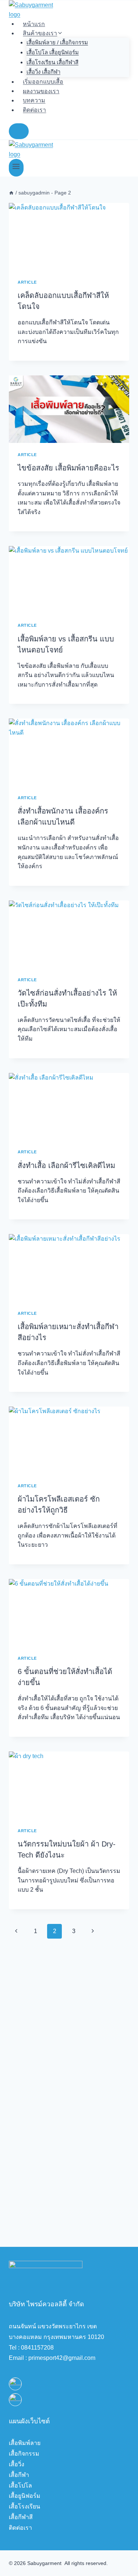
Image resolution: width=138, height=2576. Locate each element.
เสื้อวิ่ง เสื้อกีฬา (43, 72)
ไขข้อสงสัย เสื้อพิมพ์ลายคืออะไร (68, 468)
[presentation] (69, 237)
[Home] (11, 193)
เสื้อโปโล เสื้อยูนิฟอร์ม (53, 52)
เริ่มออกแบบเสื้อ (43, 82)
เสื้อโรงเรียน (24, 2506)
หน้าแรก (34, 24)
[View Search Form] (19, 131)
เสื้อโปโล (20, 2486)
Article (27, 282)
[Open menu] (16, 168)
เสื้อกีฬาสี (21, 2517)
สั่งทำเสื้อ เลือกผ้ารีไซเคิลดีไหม (66, 1165)
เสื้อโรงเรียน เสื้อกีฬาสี (52, 62)
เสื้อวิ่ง (17, 2464)
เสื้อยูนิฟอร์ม (25, 2496)
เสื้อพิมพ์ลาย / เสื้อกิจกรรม (57, 42)
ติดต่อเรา (34, 110)
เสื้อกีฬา (19, 2475)
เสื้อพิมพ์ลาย (25, 2443)
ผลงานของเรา (41, 91)
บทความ (34, 100)
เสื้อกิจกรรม (24, 2454)
